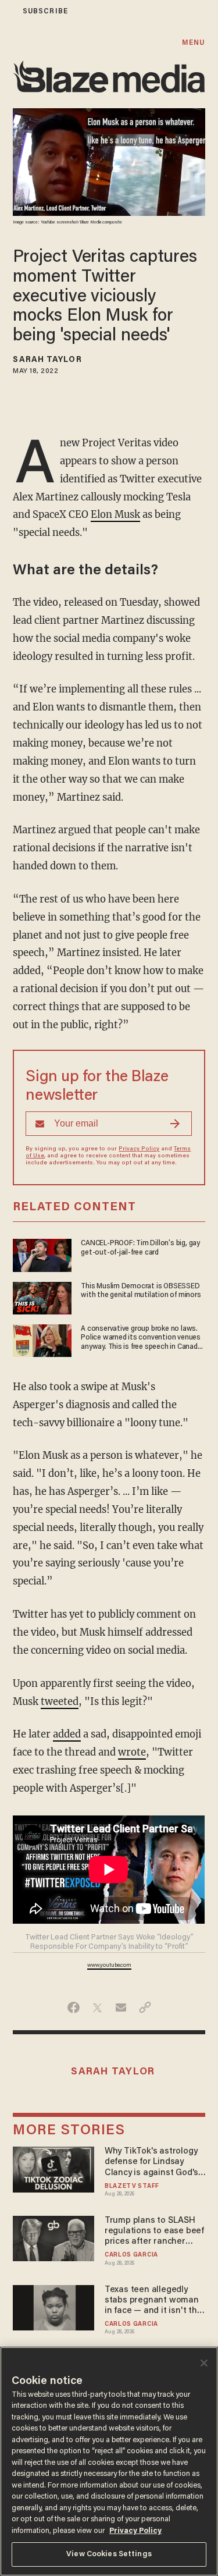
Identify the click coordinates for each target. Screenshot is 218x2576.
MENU (193, 43)
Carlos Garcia (131, 2255)
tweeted (60, 1702)
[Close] (204, 2363)
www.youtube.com (109, 1966)
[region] (109, 2461)
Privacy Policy (139, 1149)
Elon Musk (115, 515)
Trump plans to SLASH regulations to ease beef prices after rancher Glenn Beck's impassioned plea (154, 2232)
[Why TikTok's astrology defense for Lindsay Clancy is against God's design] (53, 2168)
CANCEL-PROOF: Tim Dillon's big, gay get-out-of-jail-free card (140, 1248)
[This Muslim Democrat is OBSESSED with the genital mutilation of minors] (42, 1297)
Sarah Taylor (47, 360)
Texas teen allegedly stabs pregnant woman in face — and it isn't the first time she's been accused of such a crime (153, 2301)
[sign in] (8, 11)
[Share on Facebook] (74, 2007)
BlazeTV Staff (132, 2186)
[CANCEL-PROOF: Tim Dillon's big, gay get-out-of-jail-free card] (42, 1254)
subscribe (45, 11)
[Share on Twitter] (97, 2007)
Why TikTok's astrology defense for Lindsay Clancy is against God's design (151, 2163)
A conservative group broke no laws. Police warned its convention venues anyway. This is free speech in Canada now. (141, 1338)
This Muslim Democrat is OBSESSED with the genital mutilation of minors (141, 1291)
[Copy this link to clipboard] (145, 2007)
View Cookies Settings (109, 2554)
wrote (132, 1752)
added (67, 1734)
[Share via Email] (121, 2007)
